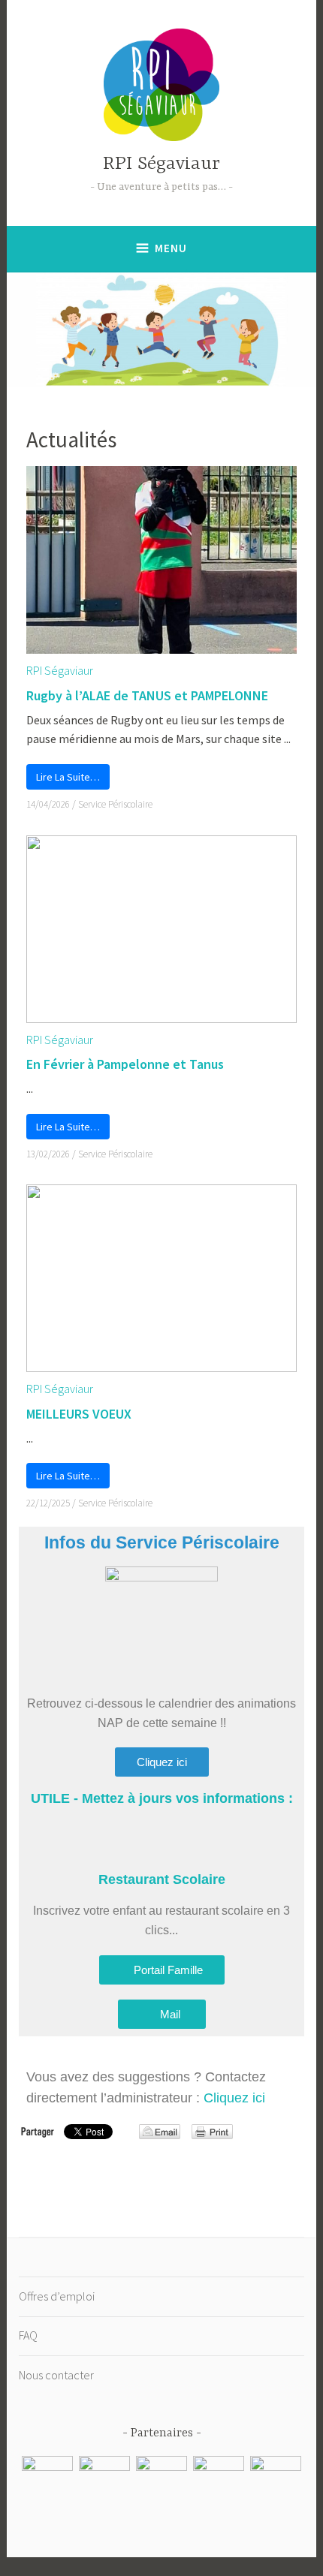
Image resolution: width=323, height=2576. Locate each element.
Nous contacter (56, 2375)
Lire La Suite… (68, 777)
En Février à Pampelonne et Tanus (125, 1064)
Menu (171, 248)
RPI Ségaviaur (161, 164)
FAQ (28, 2335)
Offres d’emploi (57, 2296)
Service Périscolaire (115, 804)
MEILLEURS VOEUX (79, 1414)
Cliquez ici (234, 2098)
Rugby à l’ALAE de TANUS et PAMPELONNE (147, 695)
